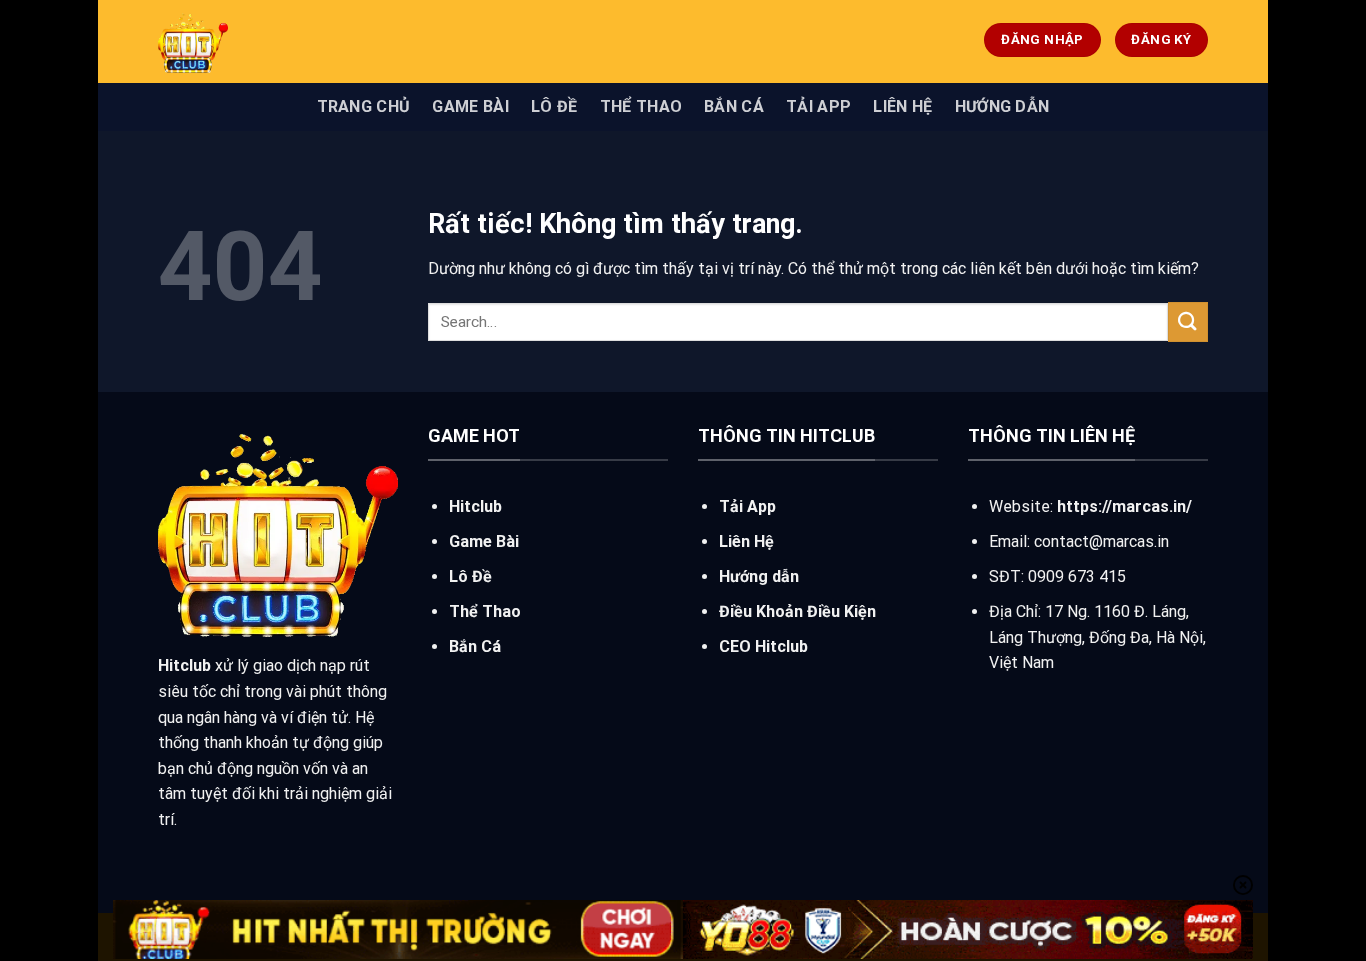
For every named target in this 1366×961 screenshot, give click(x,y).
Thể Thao (641, 106)
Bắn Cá (734, 106)
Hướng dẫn (1002, 106)
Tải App (818, 106)
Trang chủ (364, 106)
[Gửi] (1188, 321)
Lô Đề (554, 106)
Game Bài (470, 106)
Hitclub (475, 506)
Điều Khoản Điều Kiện (797, 611)
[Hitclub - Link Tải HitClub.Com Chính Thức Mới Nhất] (308, 41)
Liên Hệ (902, 106)
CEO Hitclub (763, 646)
